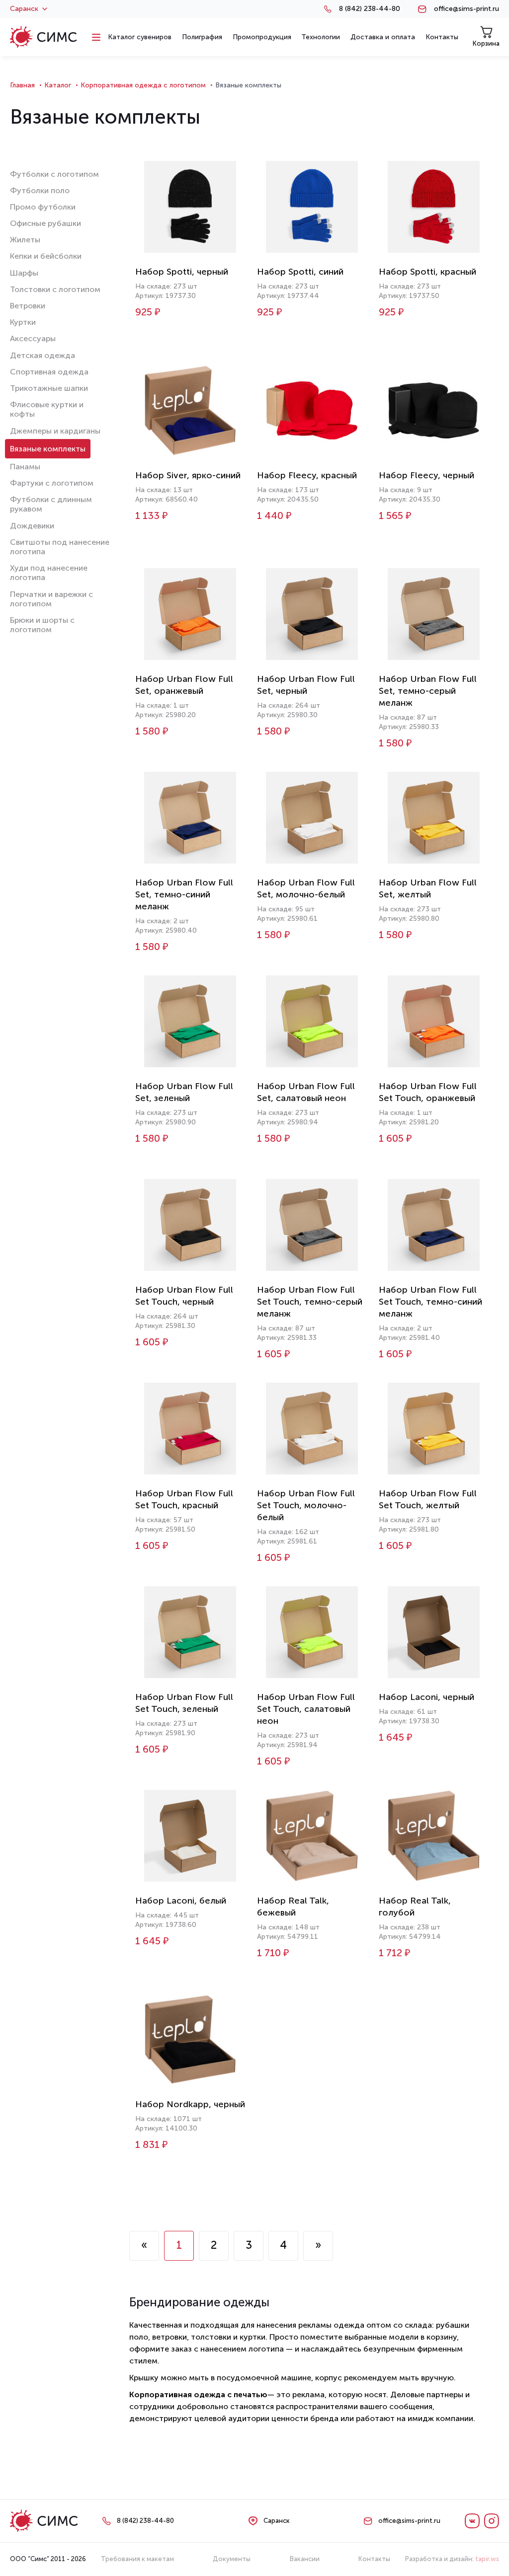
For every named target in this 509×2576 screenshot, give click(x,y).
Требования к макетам (137, 2559)
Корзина (486, 43)
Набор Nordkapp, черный (190, 2104)
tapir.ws (487, 2559)
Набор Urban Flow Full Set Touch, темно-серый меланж (310, 1302)
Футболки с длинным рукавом (51, 504)
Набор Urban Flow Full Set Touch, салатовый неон (306, 1709)
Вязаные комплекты (48, 449)
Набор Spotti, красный (427, 272)
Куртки (23, 322)
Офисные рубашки (45, 223)
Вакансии (305, 2559)
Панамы (25, 467)
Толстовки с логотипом (55, 289)
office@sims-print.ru (467, 9)
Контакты (374, 2559)
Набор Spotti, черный (182, 272)
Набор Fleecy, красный (307, 475)
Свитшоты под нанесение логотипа (60, 547)
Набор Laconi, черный (426, 1697)
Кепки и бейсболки (46, 256)
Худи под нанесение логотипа (49, 573)
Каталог (58, 85)
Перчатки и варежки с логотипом (51, 599)
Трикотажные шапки (49, 388)
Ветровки (28, 306)
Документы (232, 2559)
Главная (22, 85)
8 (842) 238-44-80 (370, 9)
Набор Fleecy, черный (426, 475)
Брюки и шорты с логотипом (42, 625)
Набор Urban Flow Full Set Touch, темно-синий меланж (430, 1302)
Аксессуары (33, 338)
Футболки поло (40, 190)
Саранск (24, 9)
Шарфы (24, 273)
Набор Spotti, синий (300, 272)
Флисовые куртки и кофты (47, 409)
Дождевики (32, 526)
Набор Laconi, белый (181, 1901)
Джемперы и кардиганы (55, 431)
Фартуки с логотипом (52, 483)
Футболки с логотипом (54, 174)
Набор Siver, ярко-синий (188, 475)
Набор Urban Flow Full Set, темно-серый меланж (428, 691)
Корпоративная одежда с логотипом (143, 85)
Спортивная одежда (49, 372)
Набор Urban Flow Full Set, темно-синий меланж (184, 894)
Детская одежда (42, 355)
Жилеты (25, 240)
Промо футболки (43, 207)
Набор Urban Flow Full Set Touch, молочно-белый (306, 1505)
